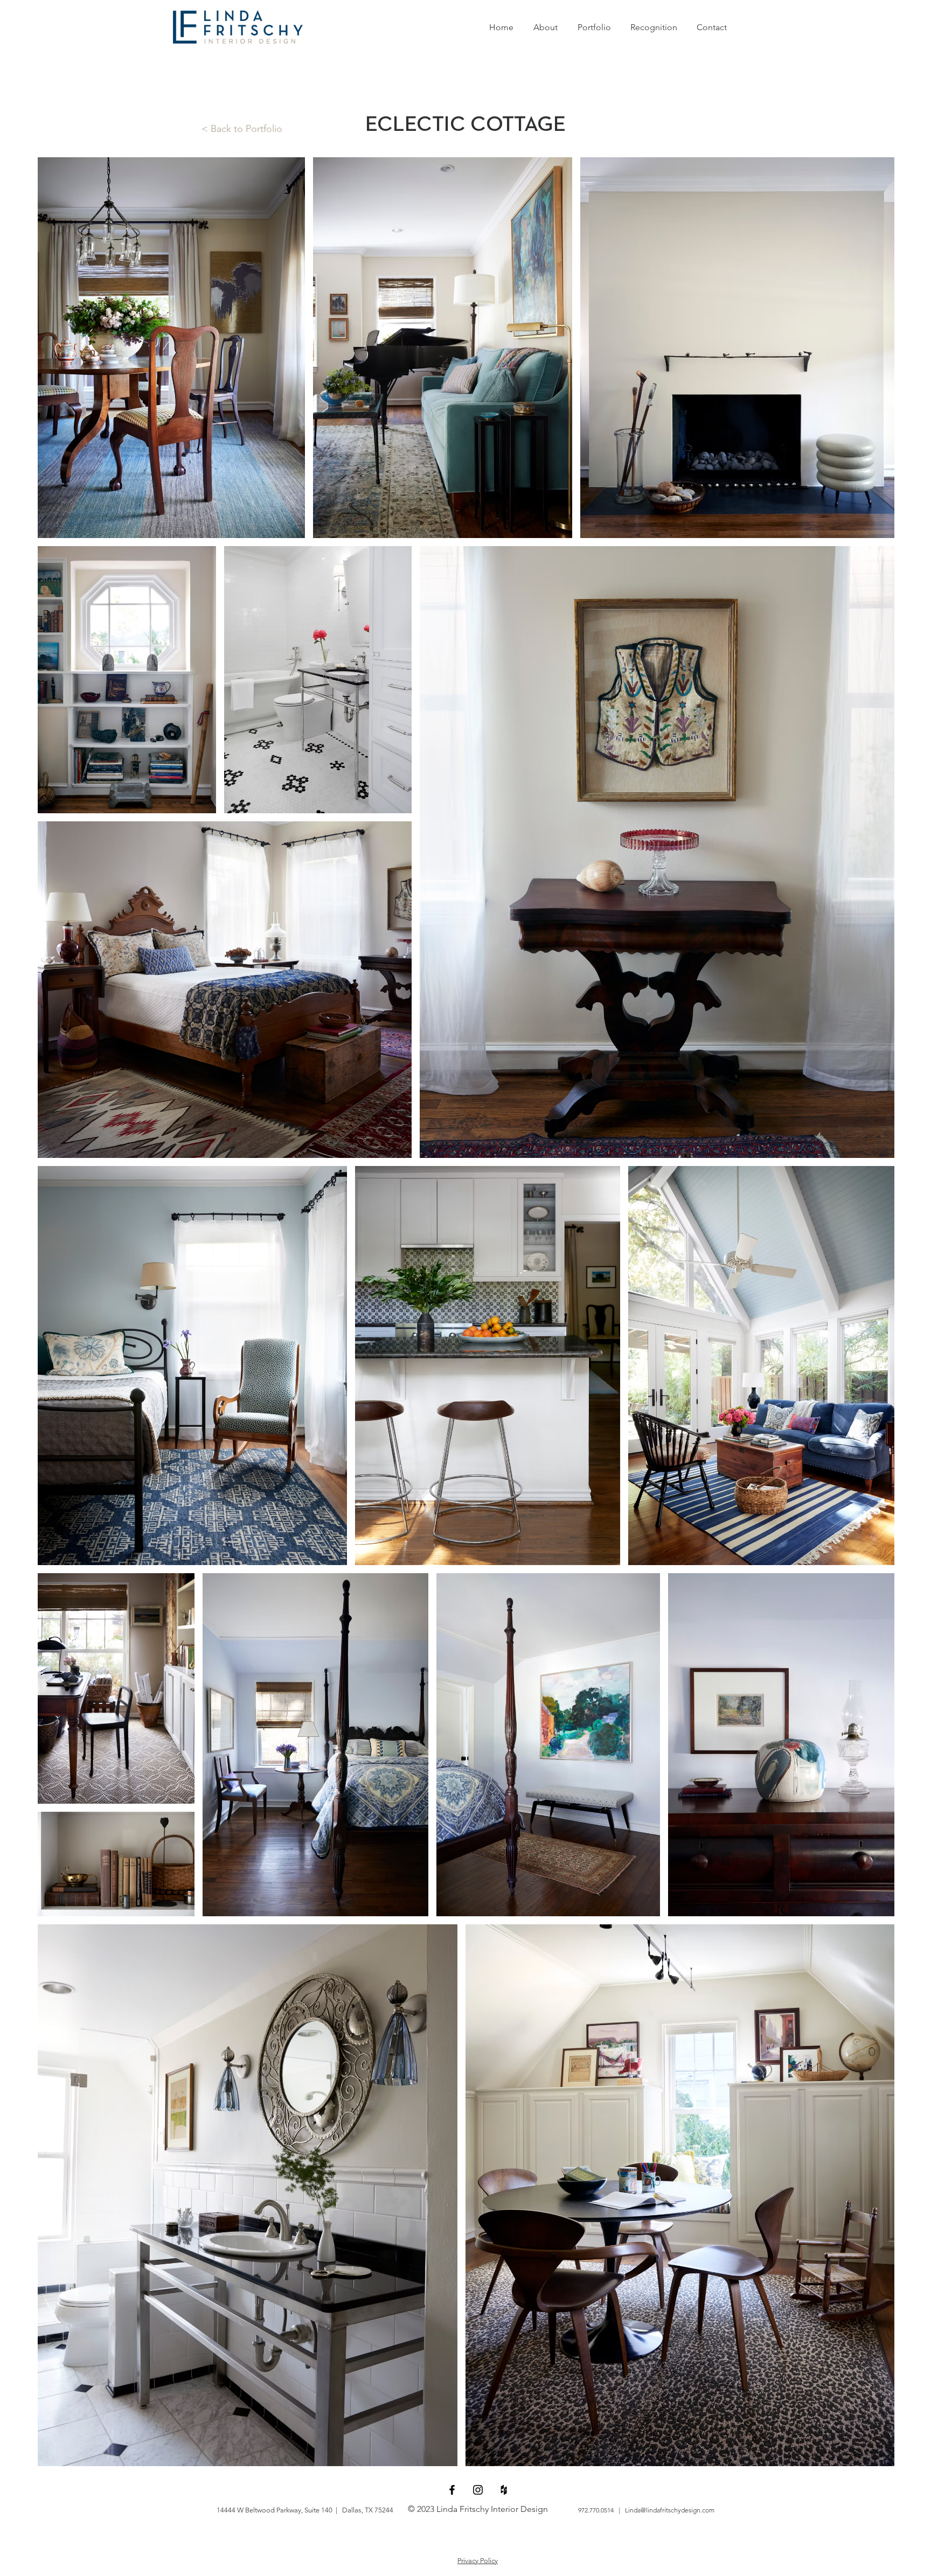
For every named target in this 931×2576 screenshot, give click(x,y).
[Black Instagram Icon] (478, 2490)
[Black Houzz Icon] (504, 2490)
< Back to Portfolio (242, 129)
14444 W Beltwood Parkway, (260, 2510)
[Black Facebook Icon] (452, 2490)
